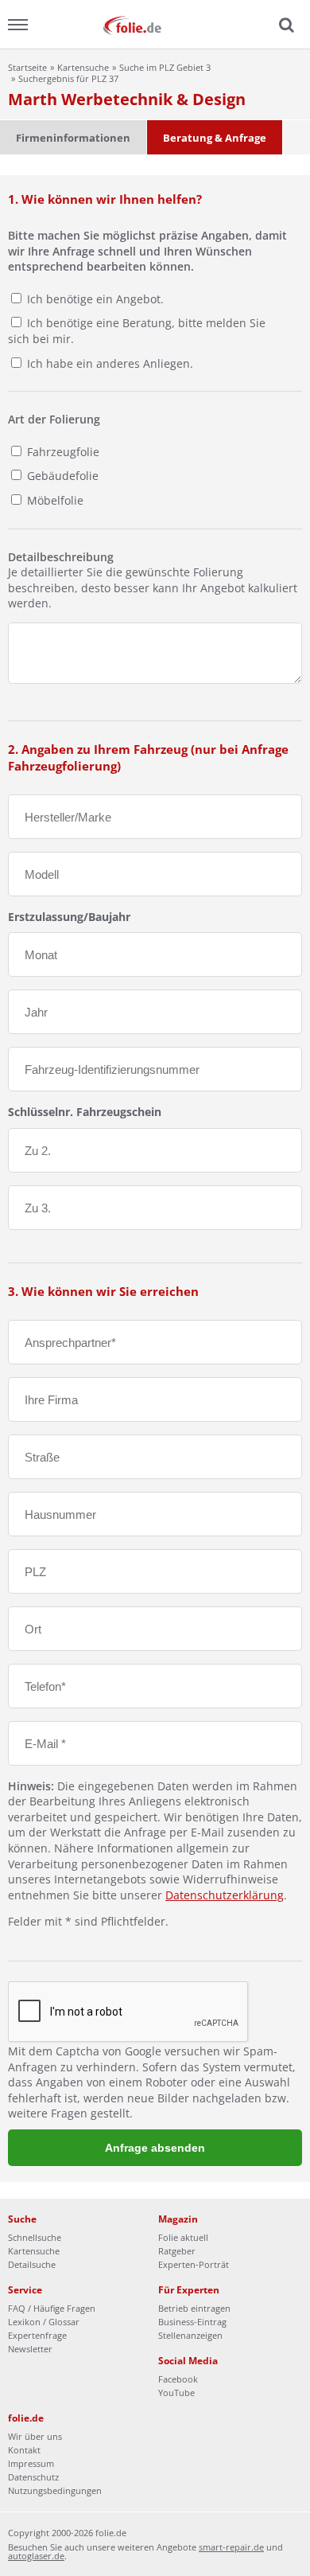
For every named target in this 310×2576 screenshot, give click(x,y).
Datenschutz (33, 2477)
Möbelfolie (54, 500)
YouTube (176, 2393)
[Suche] (285, 25)
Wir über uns (35, 2436)
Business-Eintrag (192, 2322)
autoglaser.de (36, 2556)
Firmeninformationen (73, 138)
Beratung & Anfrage (215, 138)
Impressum (31, 2463)
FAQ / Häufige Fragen (52, 2308)
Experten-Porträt (194, 2264)
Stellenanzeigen (190, 2335)
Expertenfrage (37, 2335)
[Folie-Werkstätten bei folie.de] (155, 24)
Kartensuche (83, 67)
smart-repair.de (231, 2547)
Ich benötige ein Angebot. (95, 299)
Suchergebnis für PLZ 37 (68, 78)
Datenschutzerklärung (225, 1895)
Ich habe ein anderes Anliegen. (110, 363)
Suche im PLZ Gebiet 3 (165, 67)
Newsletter (30, 2349)
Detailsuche (32, 2264)
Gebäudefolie (61, 476)
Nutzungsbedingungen (55, 2490)
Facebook (178, 2379)
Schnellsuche (35, 2237)
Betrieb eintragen (194, 2308)
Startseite (27, 67)
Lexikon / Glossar (44, 2322)
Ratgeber (177, 2251)
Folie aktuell (183, 2237)
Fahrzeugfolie (62, 452)
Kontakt (24, 2450)
